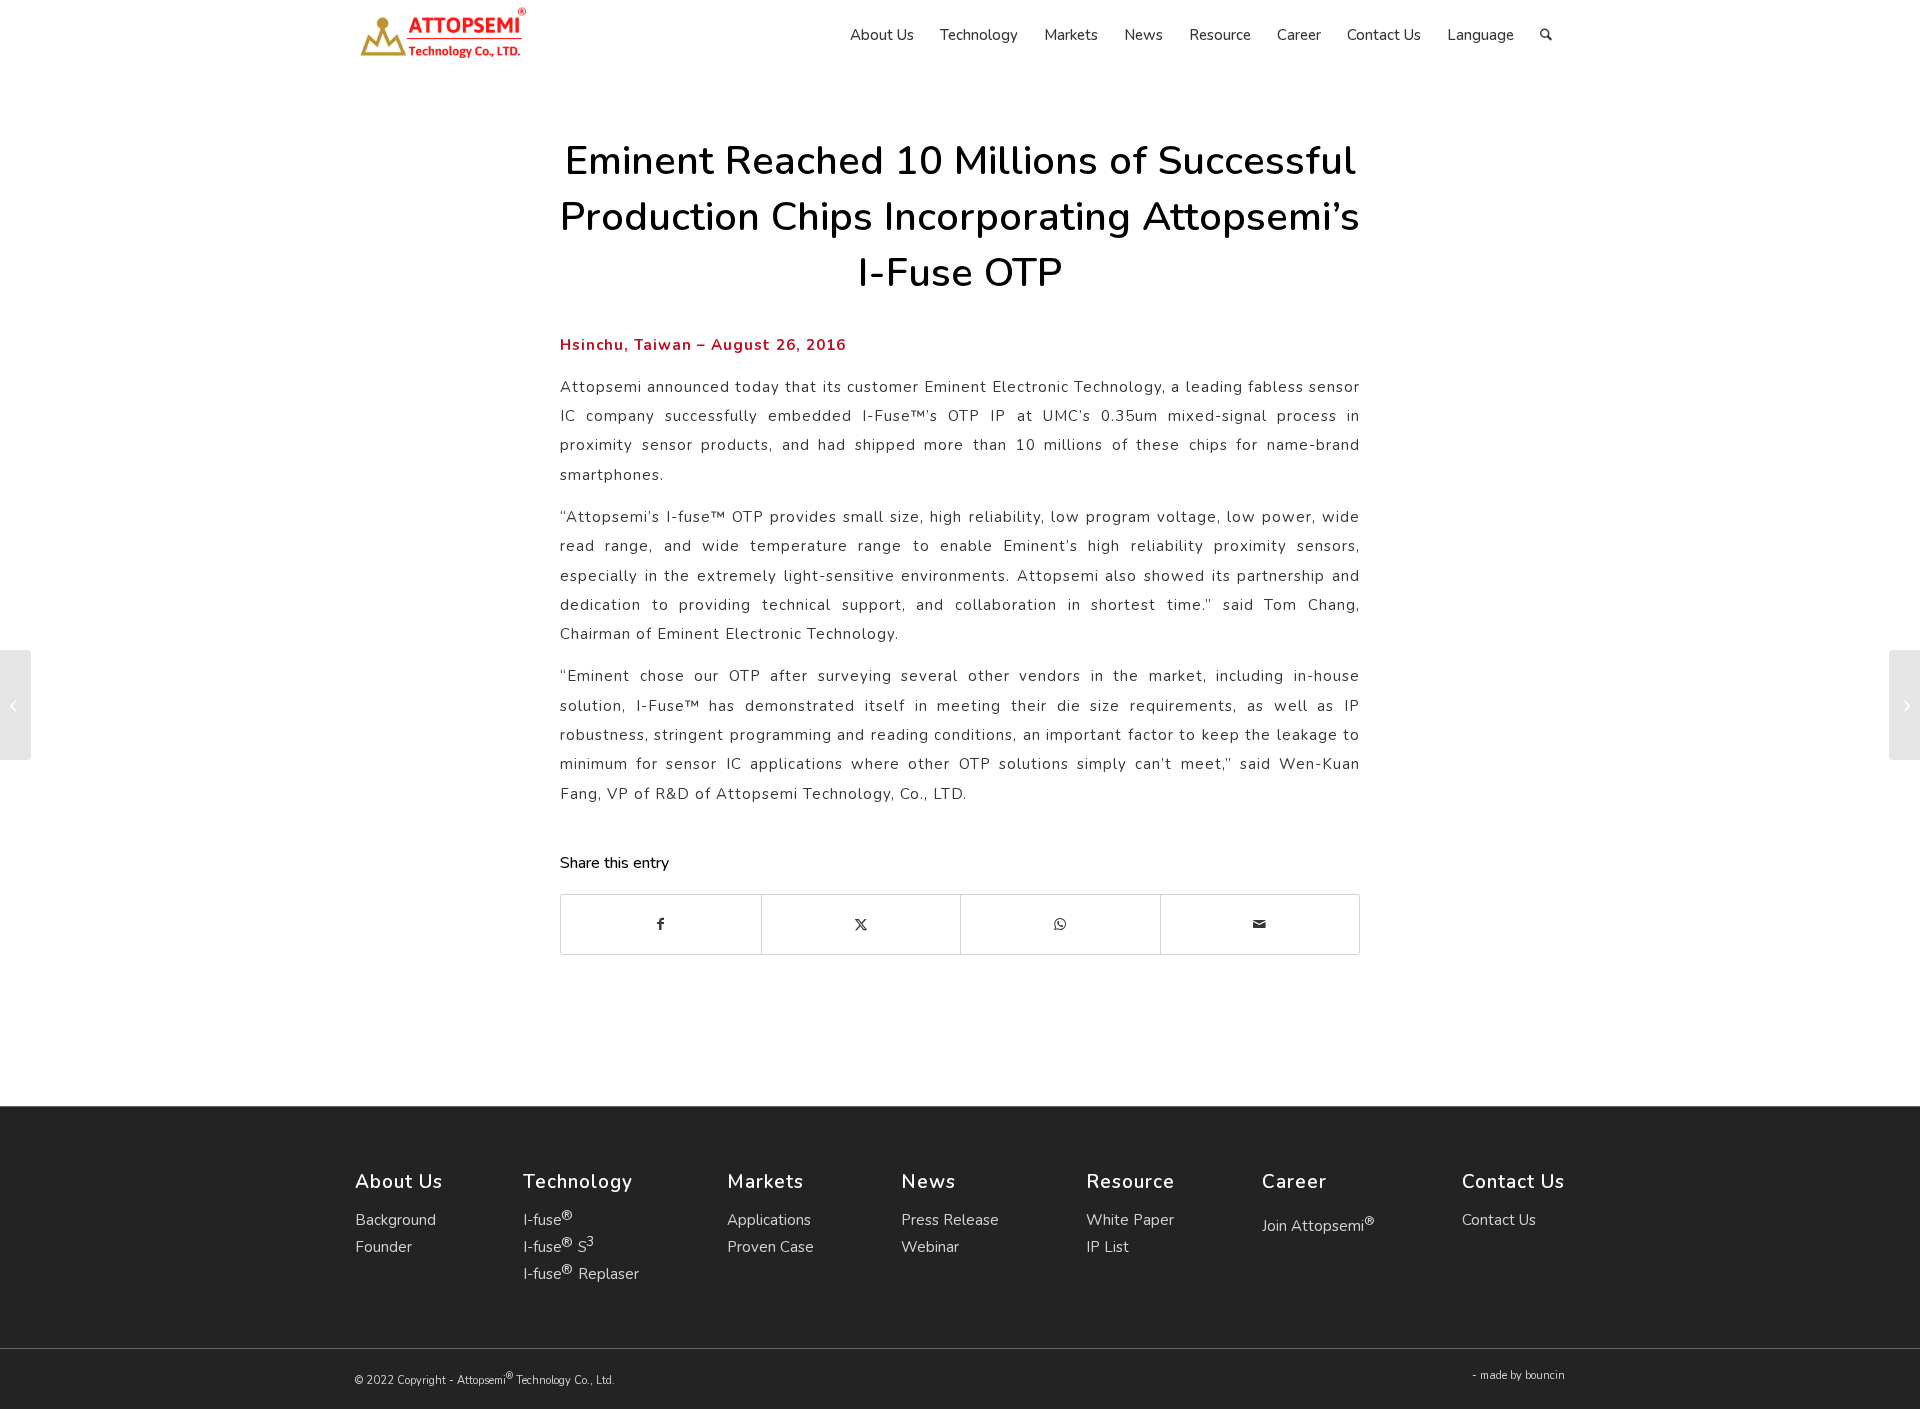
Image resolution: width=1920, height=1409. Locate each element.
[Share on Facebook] (661, 924)
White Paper (1130, 1220)
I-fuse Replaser (581, 1274)
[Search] (1546, 35)
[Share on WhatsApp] (1060, 924)
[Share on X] (861, 924)
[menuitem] (882, 35)
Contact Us (1499, 1220)
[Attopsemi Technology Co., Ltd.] (442, 35)
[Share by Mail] (1260, 924)
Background (395, 1220)
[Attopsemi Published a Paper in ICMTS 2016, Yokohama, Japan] (15, 705)
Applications (769, 1220)
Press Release (950, 1220)
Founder (383, 1247)
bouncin (1545, 1375)
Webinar (930, 1247)
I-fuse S (555, 1247)
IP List (1107, 1247)
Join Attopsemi (1318, 1224)
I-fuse (542, 1220)
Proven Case (770, 1247)
